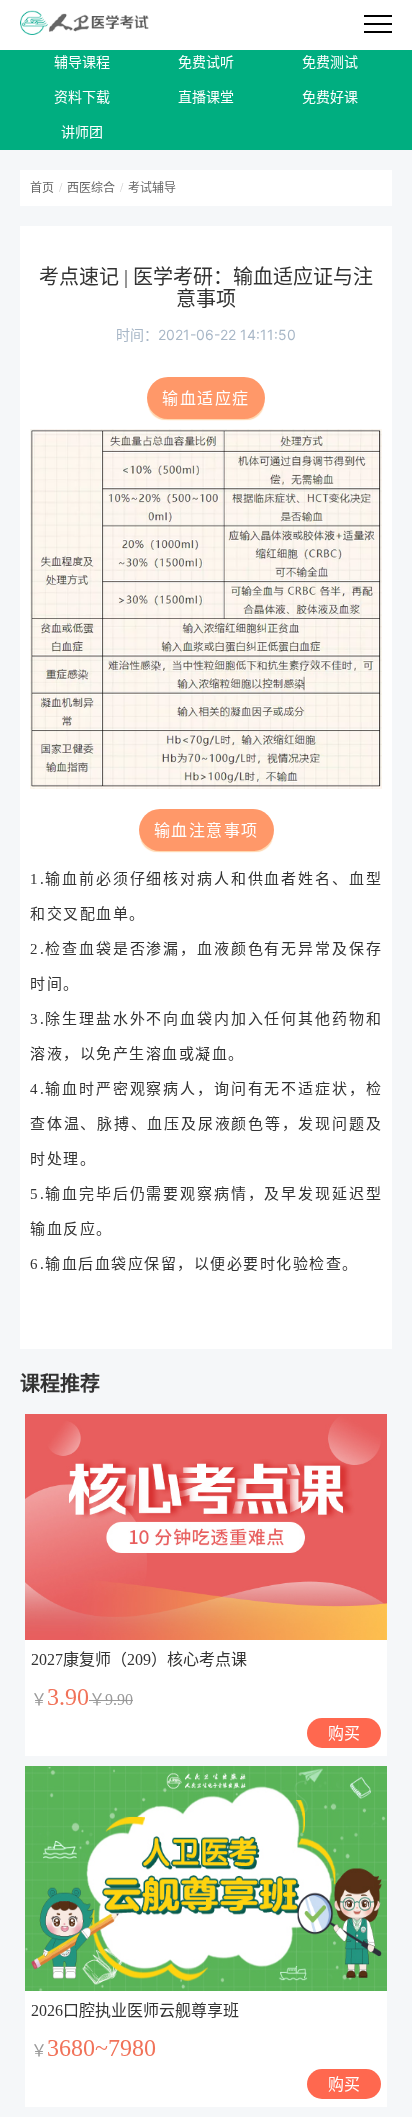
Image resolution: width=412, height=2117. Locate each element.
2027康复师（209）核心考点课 (139, 1659)
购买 (344, 1733)
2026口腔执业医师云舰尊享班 (135, 2010)
